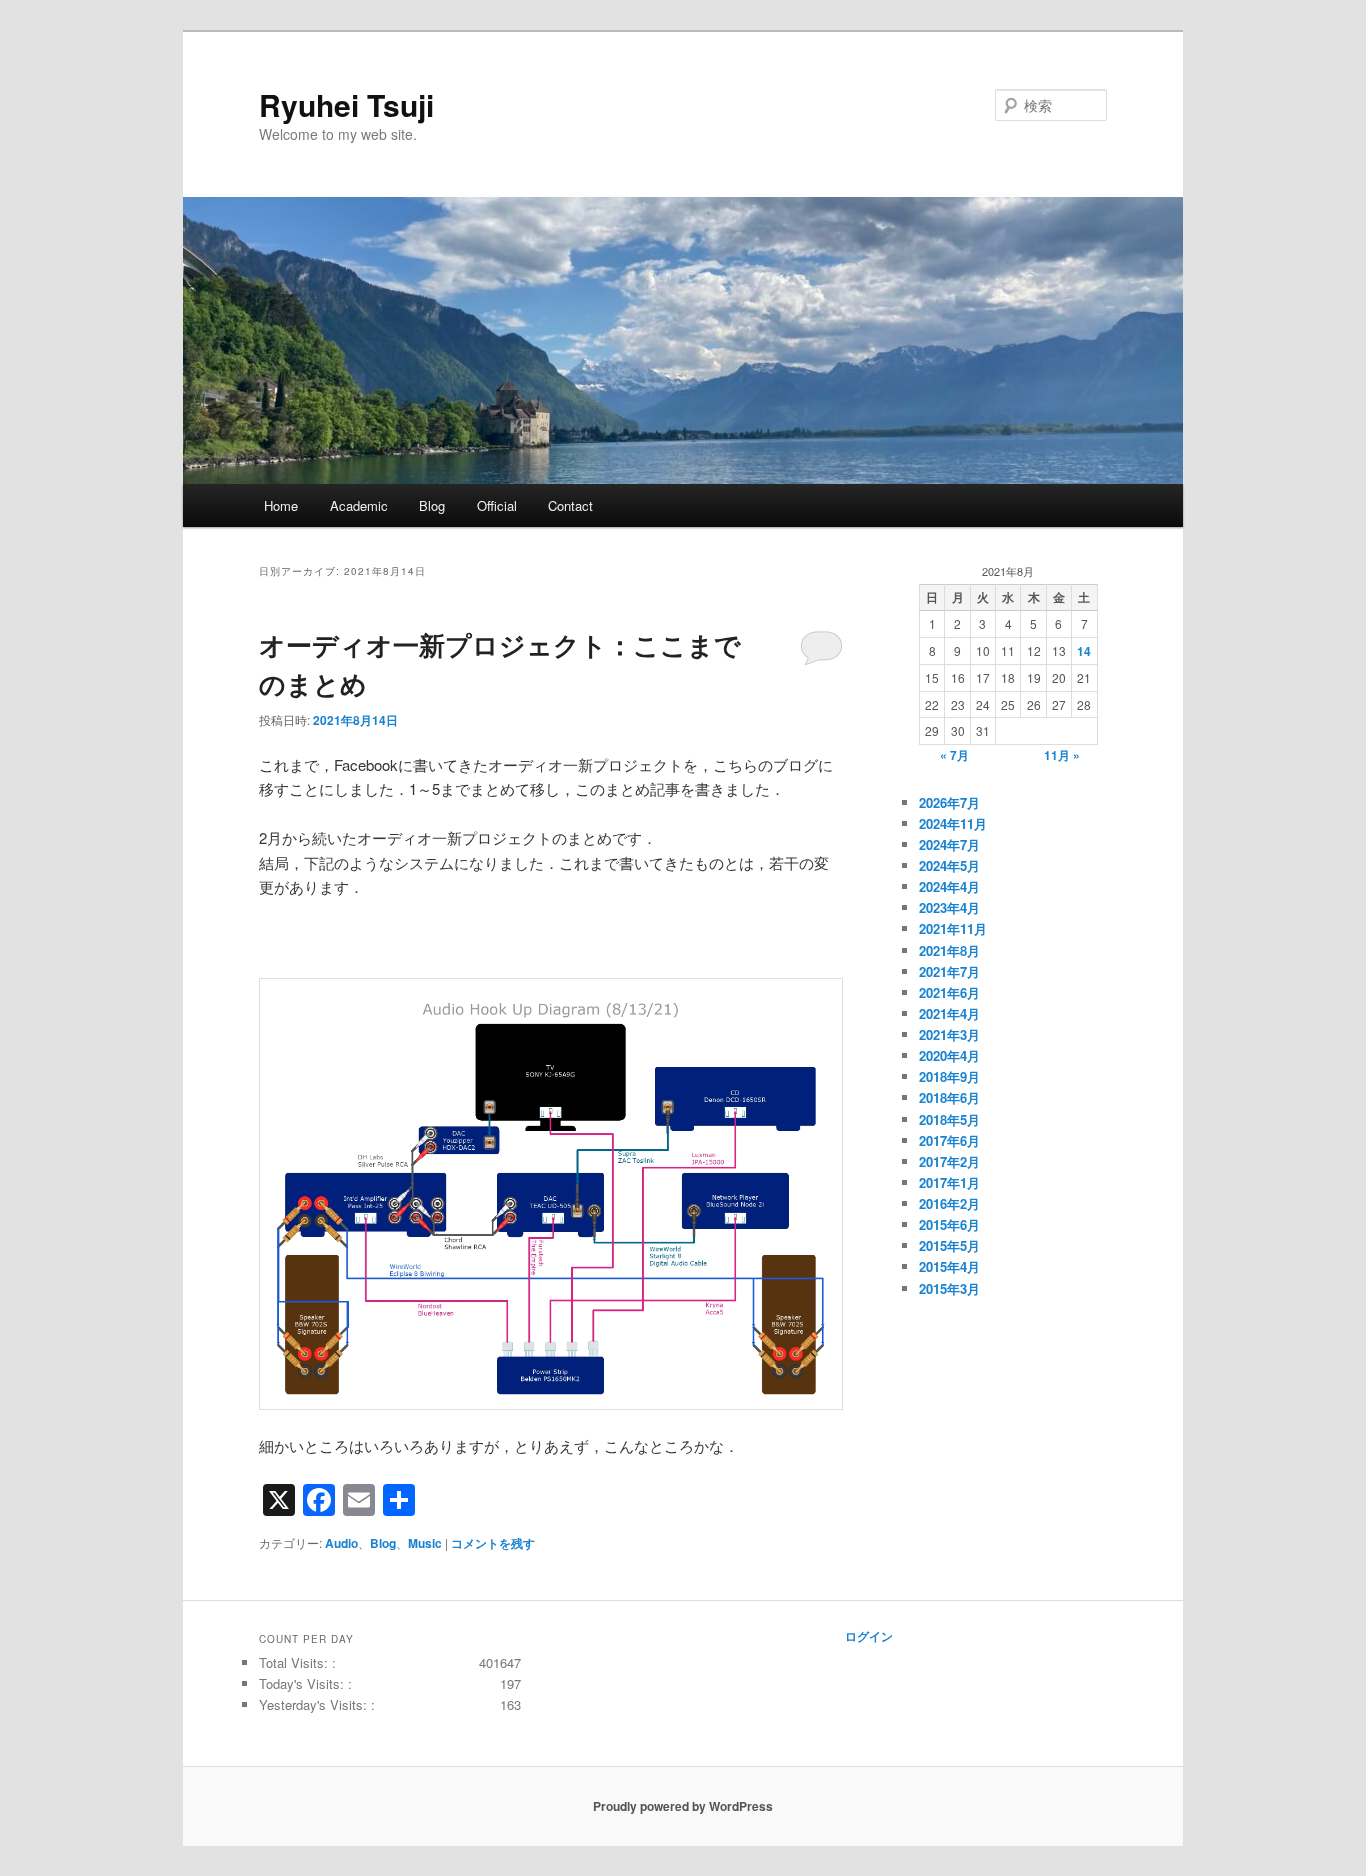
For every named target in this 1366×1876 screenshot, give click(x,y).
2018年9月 (949, 1076)
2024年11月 (953, 823)
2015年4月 (949, 1266)
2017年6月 (949, 1140)
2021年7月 (949, 971)
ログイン (869, 1636)
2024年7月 (949, 844)
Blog (432, 505)
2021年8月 (949, 950)
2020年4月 (949, 1055)
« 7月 (954, 755)
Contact (570, 505)
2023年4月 (949, 907)
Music (425, 1543)
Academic (359, 505)
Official (497, 505)
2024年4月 (949, 886)
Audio (341, 1543)
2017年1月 (949, 1182)
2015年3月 (949, 1288)
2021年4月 (949, 1013)
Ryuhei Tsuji (346, 104)
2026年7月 (949, 802)
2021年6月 (949, 992)
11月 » (1062, 755)
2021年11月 (953, 928)
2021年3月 (949, 1034)
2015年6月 (949, 1224)
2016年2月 (949, 1203)
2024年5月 (949, 865)
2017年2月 (949, 1161)
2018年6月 (949, 1097)
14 (1084, 651)
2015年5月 (949, 1245)
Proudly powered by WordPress (683, 1806)
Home (281, 505)
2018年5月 (949, 1119)
